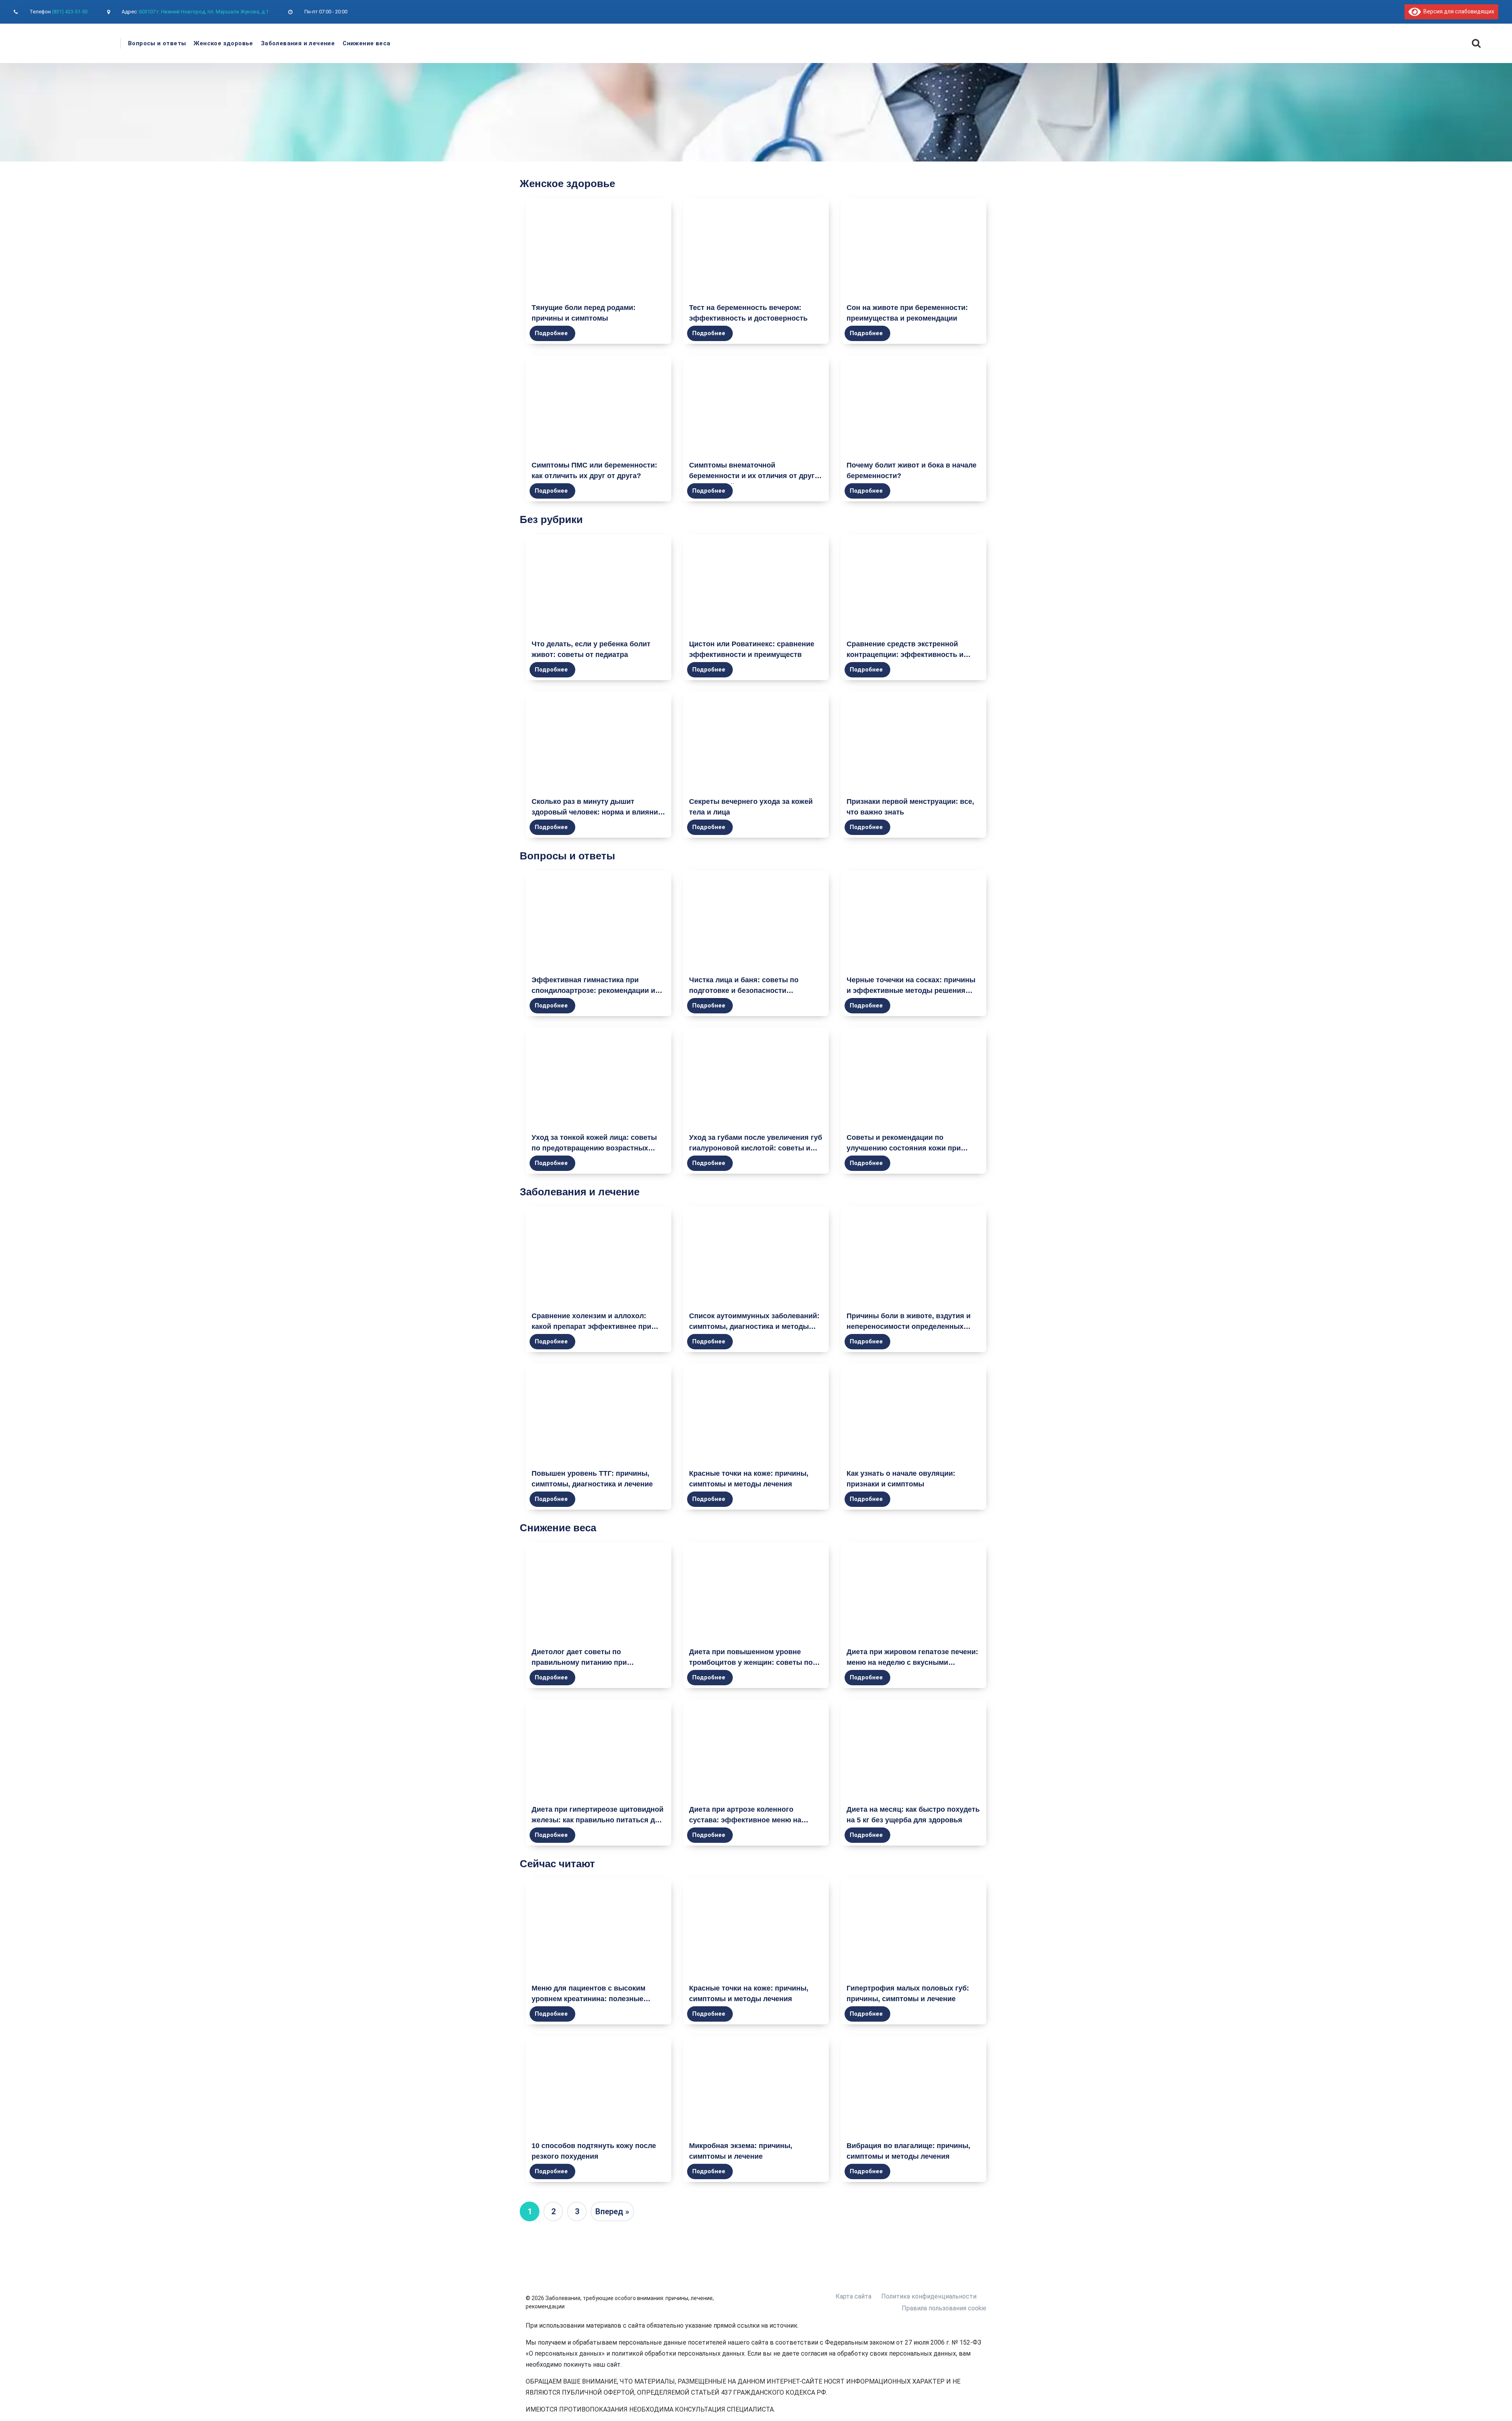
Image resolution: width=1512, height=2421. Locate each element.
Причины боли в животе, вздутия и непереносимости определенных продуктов (909, 1326)
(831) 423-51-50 (70, 12)
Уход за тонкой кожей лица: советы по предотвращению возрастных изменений (594, 1148)
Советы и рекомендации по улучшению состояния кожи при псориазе (904, 1148)
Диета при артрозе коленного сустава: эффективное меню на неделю (745, 1820)
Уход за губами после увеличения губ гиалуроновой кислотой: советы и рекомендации (756, 1148)
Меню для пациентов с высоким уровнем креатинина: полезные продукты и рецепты (588, 1999)
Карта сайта (853, 2296)
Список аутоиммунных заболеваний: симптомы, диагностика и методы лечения (754, 1326)
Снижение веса (366, 43)
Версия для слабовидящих (1457, 11)
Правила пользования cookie (944, 2308)
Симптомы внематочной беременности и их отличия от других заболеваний (756, 476)
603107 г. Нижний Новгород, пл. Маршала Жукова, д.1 (204, 12)
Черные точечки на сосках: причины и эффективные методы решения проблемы (911, 991)
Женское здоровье (223, 43)
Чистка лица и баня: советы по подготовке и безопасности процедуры (744, 991)
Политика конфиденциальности (929, 2296)
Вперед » (612, 2211)
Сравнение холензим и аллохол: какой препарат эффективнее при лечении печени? (591, 1326)
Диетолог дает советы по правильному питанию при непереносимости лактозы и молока (596, 1662)
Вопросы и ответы (157, 43)
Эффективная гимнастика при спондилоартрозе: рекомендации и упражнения (593, 991)
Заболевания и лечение (298, 43)
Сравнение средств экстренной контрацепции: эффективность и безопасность (905, 655)
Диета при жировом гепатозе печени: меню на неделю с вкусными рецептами (912, 1662)
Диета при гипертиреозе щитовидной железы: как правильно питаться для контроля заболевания (598, 1820)
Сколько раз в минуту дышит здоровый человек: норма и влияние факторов (597, 812)
